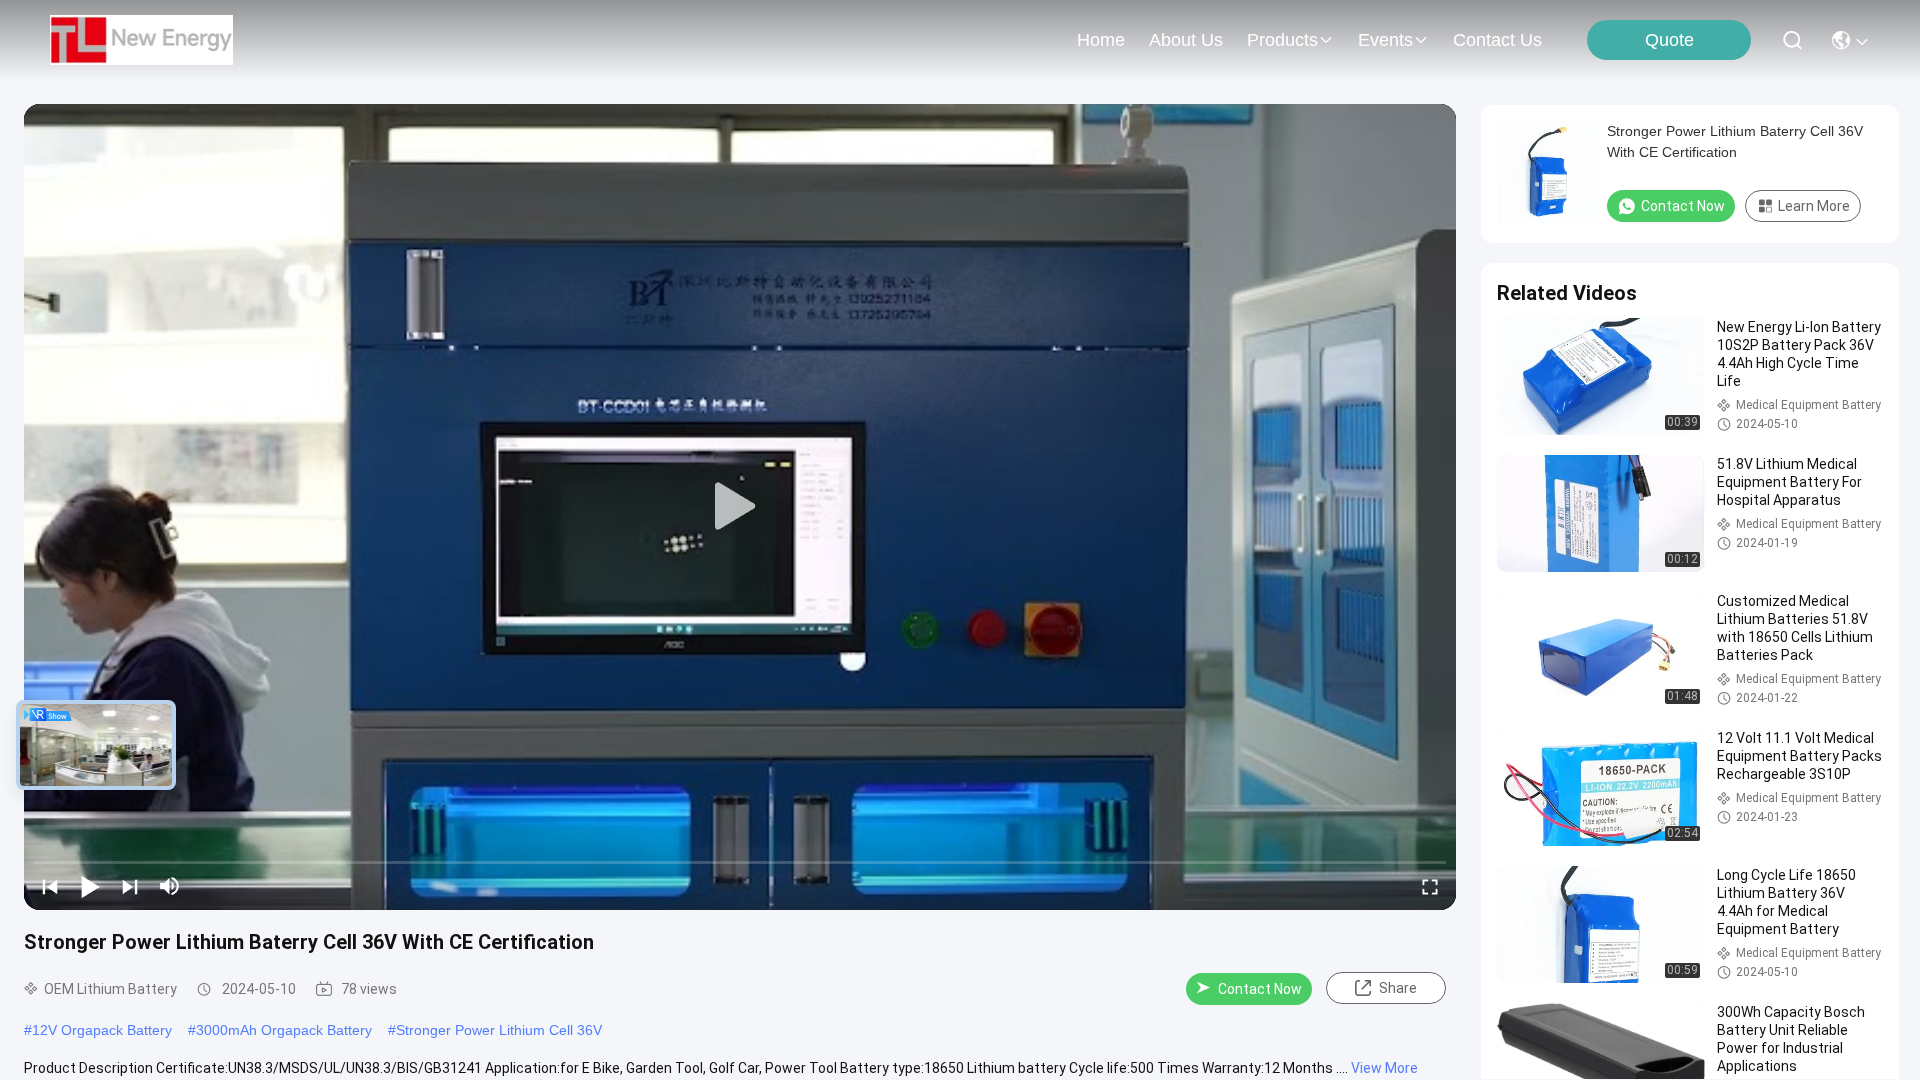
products (1282, 40)
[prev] (50, 886)
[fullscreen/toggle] (1430, 886)
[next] (130, 886)
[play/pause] (90, 886)
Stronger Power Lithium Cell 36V (499, 1030)
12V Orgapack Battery (102, 1030)
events (1385, 40)
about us (1186, 40)
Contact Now (1260, 989)
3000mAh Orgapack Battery (284, 1030)
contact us (1497, 40)
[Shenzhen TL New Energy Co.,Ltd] (141, 40)
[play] (740, 507)
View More (1384, 1068)
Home (1101, 40)
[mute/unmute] (170, 886)
